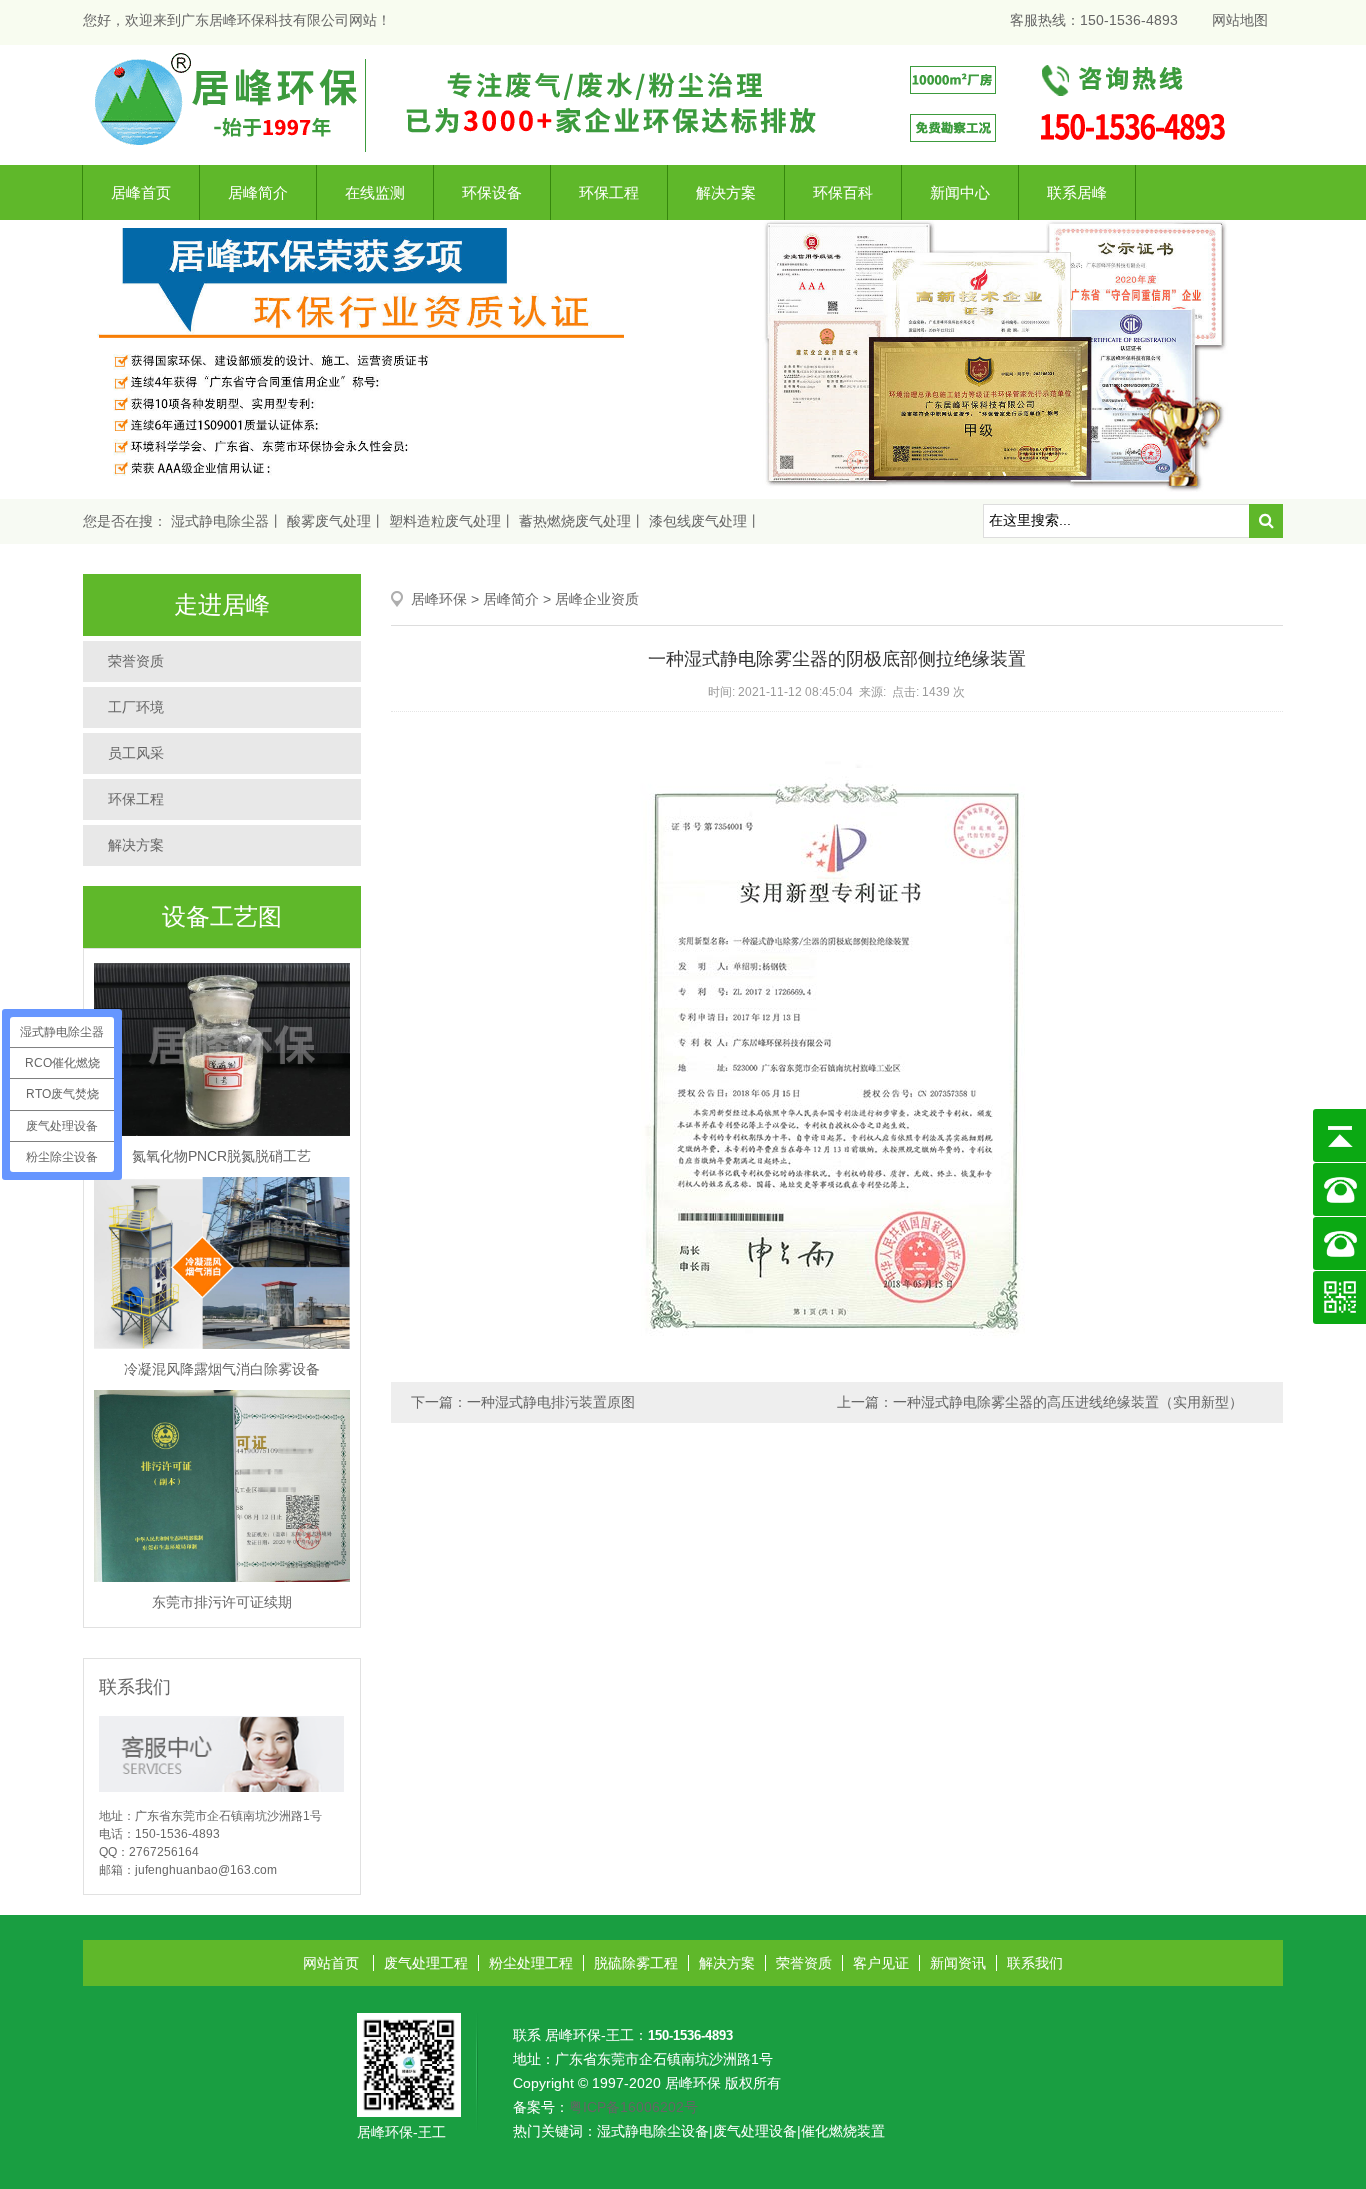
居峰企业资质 (597, 599)
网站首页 (331, 1963)
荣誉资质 (136, 661)
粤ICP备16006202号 (633, 2107)
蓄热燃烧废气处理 (575, 521)
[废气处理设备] (683, 104)
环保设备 (492, 192)
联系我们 (1035, 1963)
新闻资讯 (958, 1963)
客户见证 (881, 1963)
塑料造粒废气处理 (445, 521)
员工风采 (136, 753)
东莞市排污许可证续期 (222, 1602)
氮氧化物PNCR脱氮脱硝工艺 (221, 1156)
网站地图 (1240, 20)
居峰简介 (258, 192)
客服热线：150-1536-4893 (1094, 20)
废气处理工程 (426, 1963)
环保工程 (609, 192)
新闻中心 (960, 192)
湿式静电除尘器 (220, 521)
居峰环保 (439, 599)
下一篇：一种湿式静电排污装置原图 (523, 1402)
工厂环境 (136, 707)
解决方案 (726, 192)
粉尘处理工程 (531, 1963)
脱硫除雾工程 (636, 1963)
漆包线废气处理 (698, 521)
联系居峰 (1077, 192)
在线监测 (375, 192)
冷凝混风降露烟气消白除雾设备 (222, 1369)
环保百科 (843, 192)
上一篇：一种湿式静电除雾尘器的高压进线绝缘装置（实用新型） (1040, 1402)
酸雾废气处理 (329, 521)
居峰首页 (141, 192)
